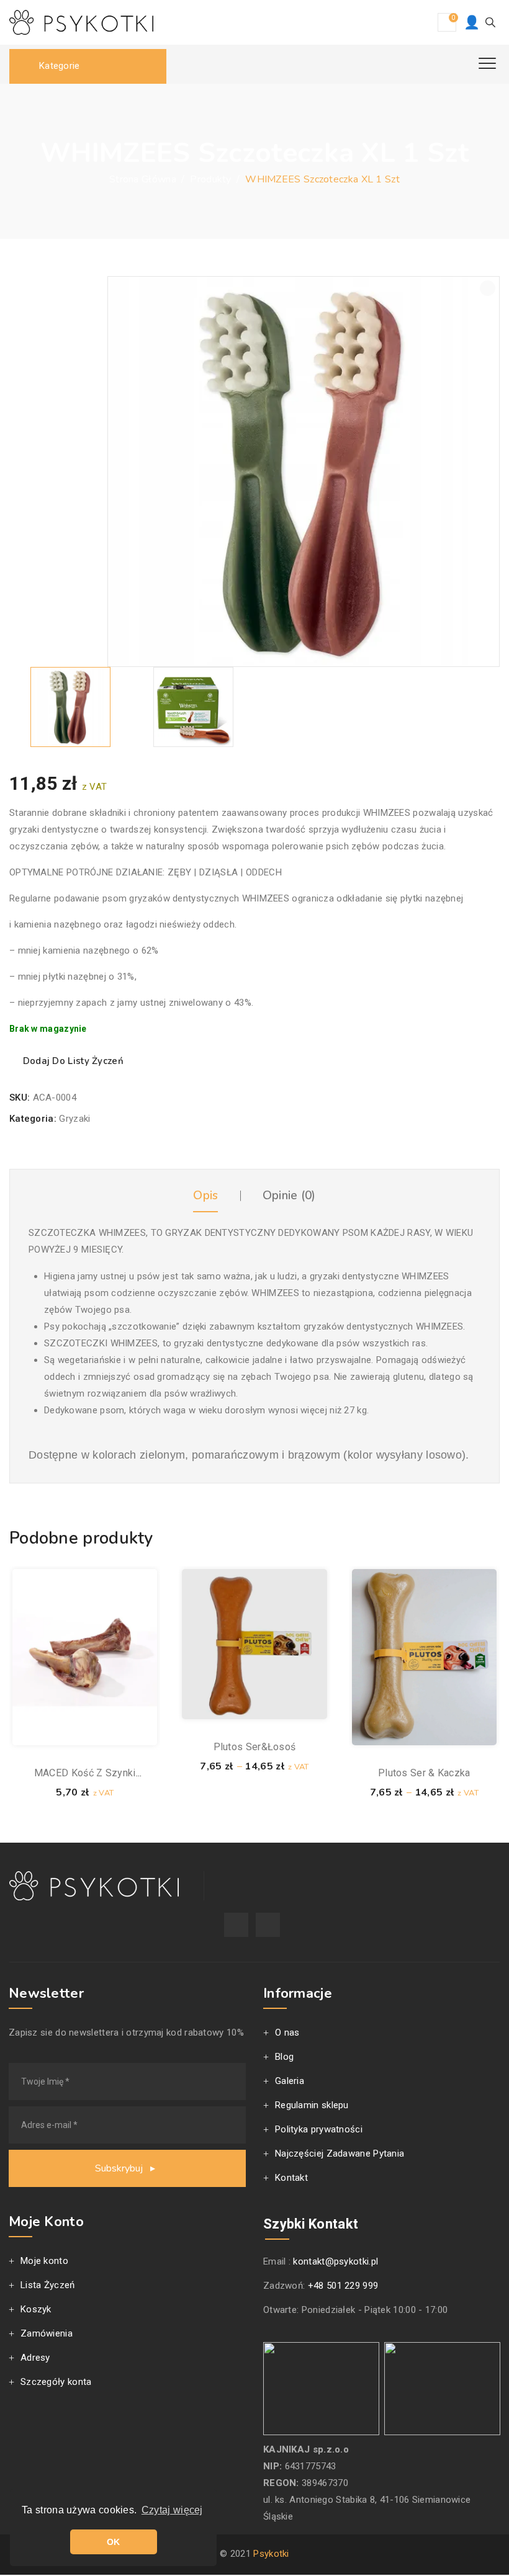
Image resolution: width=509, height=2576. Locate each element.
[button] (488, 288)
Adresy (35, 2358)
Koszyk (36, 2309)
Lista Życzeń (48, 2285)
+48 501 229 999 (343, 2286)
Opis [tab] (205, 1196)
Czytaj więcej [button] (172, 2510)
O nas (287, 2033)
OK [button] (114, 2542)
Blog (284, 2057)
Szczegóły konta (56, 2382)
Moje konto (44, 2261)
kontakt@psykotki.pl (336, 2261)
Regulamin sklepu (312, 2105)
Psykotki (271, 2554)
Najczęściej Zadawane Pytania (340, 2153)
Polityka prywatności (319, 2129)
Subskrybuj (120, 2168)
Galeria (290, 2081)
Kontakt (291, 2178)
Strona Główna (143, 179)
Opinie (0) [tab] (289, 1196)
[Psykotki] (81, 22)
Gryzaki (74, 1119)
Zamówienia (47, 2333)
